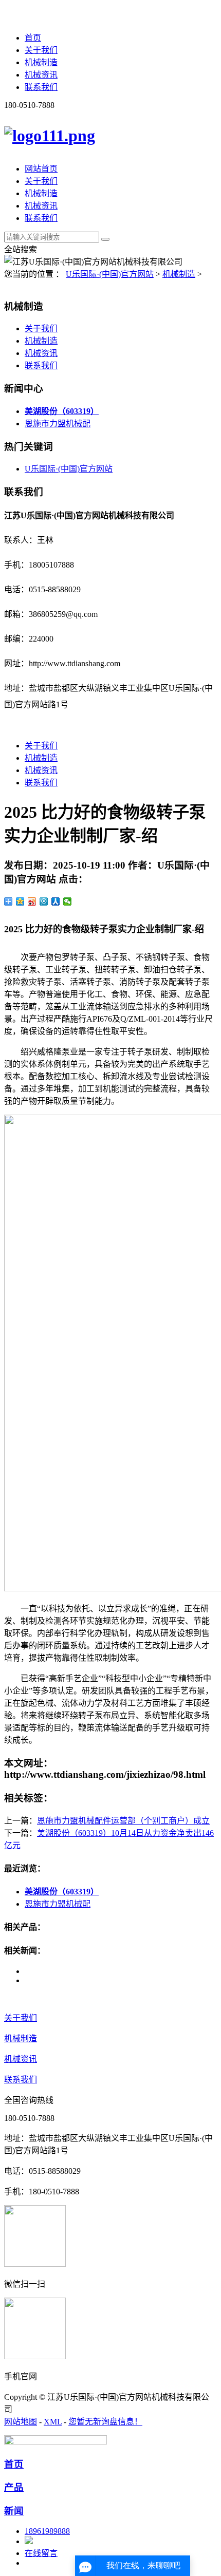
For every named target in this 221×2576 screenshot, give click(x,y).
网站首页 (41, 169)
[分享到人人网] (56, 901)
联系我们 (41, 87)
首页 (33, 38)
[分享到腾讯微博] (44, 901)
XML (53, 2422)
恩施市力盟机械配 (58, 424)
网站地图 (21, 2422)
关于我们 (41, 50)
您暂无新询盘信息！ (105, 2422)
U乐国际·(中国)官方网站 (110, 274)
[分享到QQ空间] (20, 901)
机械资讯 (41, 75)
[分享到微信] (68, 901)
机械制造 (41, 62)
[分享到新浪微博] (32, 901)
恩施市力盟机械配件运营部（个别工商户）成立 (123, 1821)
